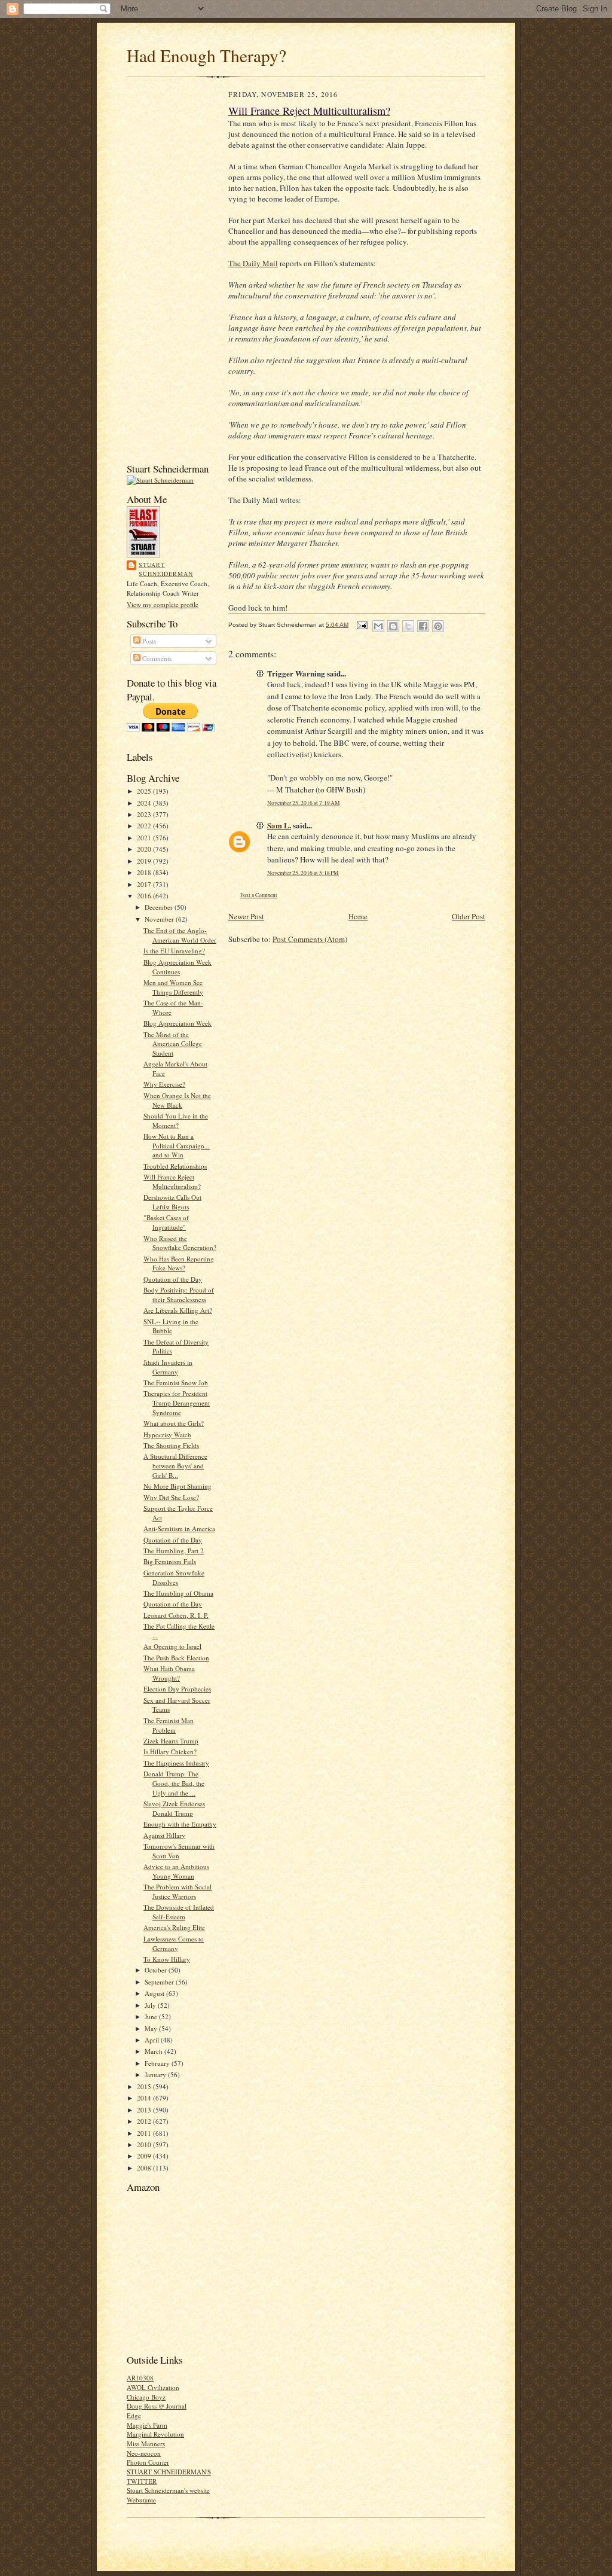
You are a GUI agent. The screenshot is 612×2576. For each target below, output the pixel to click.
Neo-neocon (144, 2453)
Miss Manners (146, 2444)
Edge (134, 2415)
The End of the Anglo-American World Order (180, 935)
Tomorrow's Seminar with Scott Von (179, 1851)
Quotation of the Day (173, 1279)
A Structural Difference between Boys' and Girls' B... (175, 1465)
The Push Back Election (176, 1658)
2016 (145, 896)
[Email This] (378, 626)
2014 (145, 2098)
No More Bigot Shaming (178, 1486)
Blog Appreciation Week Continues (178, 967)
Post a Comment (259, 895)
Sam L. (279, 825)
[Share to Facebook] (423, 626)
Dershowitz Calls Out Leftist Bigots (172, 1202)
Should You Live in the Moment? (176, 1121)
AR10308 (140, 2378)
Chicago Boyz (146, 2397)
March (154, 2051)
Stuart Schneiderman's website (168, 2490)
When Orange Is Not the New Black (177, 1100)
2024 (145, 803)
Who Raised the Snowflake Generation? (180, 1243)
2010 (145, 2144)
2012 (145, 2121)
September (160, 1982)
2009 (145, 2156)
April (153, 2040)
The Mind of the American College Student (173, 1044)
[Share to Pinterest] (438, 626)
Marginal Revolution (155, 2434)
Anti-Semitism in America (179, 1528)
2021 (145, 838)
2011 (145, 2133)
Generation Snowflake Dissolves (174, 1577)
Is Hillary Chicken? (170, 1752)
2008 (145, 2168)
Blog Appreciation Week (178, 1023)
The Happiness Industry (176, 1763)
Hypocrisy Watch (167, 1435)
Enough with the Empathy (180, 1824)
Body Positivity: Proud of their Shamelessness (179, 1295)
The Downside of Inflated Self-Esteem (179, 1912)
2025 (145, 791)
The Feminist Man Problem (169, 1725)
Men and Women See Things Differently (173, 987)
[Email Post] (362, 625)
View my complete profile (163, 604)
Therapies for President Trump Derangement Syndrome (177, 1403)
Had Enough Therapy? (206, 55)
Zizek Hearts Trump (171, 1741)
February (158, 2063)
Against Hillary (164, 1835)
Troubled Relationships (175, 1166)
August (155, 1993)
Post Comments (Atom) (310, 939)
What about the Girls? (174, 1423)
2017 (145, 884)
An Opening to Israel (172, 1646)
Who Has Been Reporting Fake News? (179, 1263)
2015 (145, 2086)
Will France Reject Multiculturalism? (172, 1182)
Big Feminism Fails (170, 1561)
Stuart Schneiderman (166, 569)
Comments (156, 658)
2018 (145, 872)
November (160, 919)
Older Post (469, 916)
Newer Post (246, 916)
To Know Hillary (167, 1959)
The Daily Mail (253, 263)
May (152, 2028)
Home (358, 916)
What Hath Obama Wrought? (169, 1673)
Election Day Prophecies (177, 1689)
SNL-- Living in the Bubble (171, 1326)
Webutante (141, 2500)
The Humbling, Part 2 (174, 1551)
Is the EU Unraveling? (174, 951)
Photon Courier (148, 2462)
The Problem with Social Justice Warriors (178, 1891)
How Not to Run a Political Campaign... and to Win (177, 1145)
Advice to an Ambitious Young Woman (176, 1871)
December (160, 907)
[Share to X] (408, 626)
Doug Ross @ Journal (157, 2406)
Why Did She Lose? (171, 1497)
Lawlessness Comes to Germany (174, 1944)
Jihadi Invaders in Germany (168, 1367)
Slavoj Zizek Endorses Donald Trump (174, 1808)
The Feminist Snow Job (176, 1382)
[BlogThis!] (393, 626)
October (157, 1970)
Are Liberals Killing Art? (178, 1310)
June (152, 2016)
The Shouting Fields (171, 1445)
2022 (145, 826)
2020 (145, 849)
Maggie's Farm (147, 2425)
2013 (145, 2110)
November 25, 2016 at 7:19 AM (304, 803)
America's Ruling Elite (174, 1927)
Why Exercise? (164, 1084)
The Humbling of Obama (178, 1593)
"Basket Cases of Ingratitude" (166, 1222)
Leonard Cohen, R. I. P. (176, 1615)
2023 (145, 814)
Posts (148, 641)
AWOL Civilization (153, 2387)
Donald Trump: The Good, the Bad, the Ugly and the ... (174, 1783)
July (151, 2005)
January (156, 2074)
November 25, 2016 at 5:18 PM (303, 873)
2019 (145, 861)
